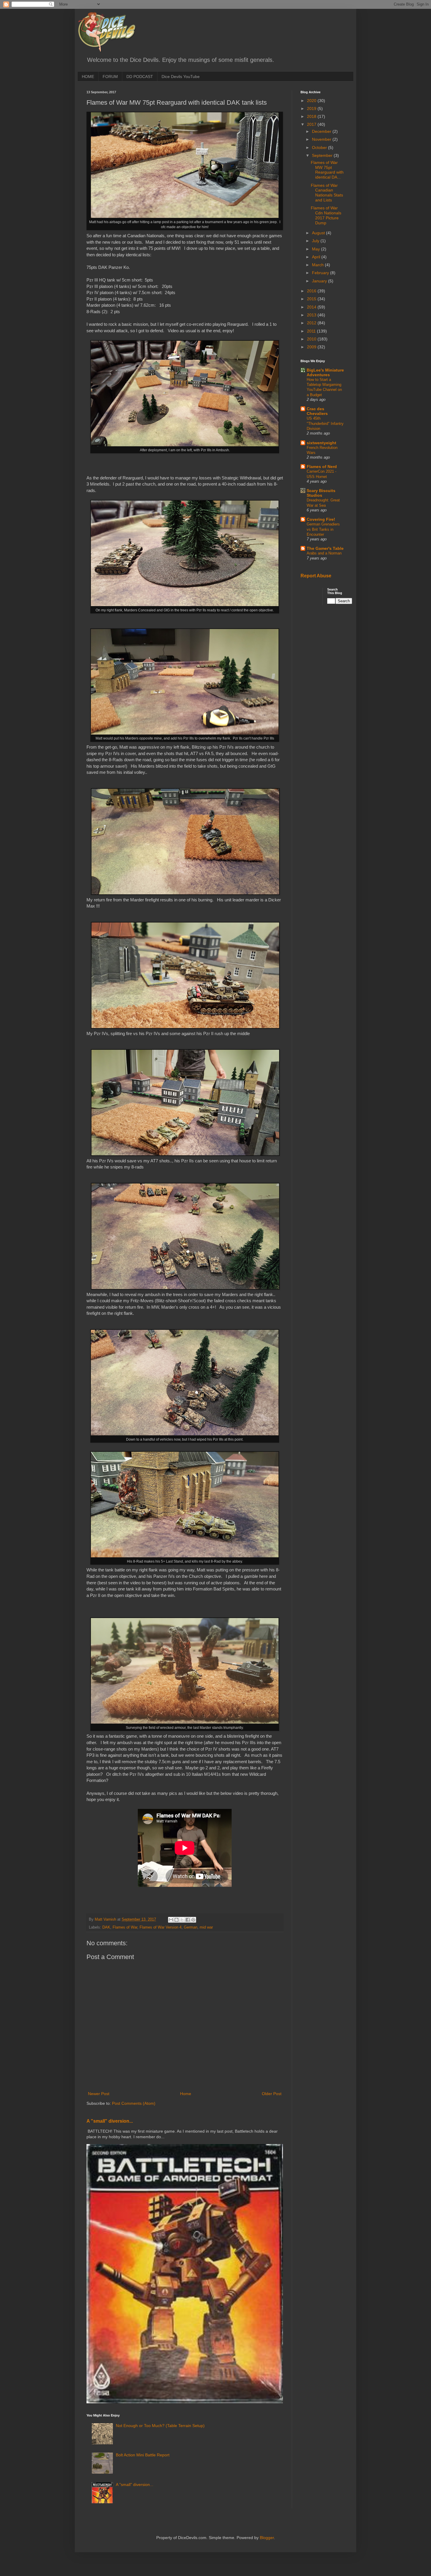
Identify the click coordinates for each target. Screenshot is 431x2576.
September (323, 155)
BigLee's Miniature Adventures (325, 372)
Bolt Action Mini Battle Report (143, 2455)
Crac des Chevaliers (317, 411)
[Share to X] (182, 1920)
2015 (312, 299)
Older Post (272, 2094)
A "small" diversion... (110, 2121)
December (322, 131)
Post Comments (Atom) (134, 2103)
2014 (312, 307)
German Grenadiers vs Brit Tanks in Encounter (323, 529)
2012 (312, 323)
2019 (312, 108)
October (320, 147)
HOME (88, 77)
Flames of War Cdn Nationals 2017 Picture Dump (326, 215)
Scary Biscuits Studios (321, 493)
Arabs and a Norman (324, 553)
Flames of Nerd (322, 467)
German (191, 1927)
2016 (312, 291)
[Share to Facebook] (188, 1920)
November (322, 139)
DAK (106, 1927)
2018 (312, 116)
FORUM (110, 77)
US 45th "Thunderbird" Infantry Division (325, 423)
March (318, 265)
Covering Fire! (321, 519)
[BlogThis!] (177, 1920)
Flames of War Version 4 (161, 1927)
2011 (312, 331)
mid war (206, 1927)
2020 (312, 101)
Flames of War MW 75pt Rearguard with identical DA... (327, 170)
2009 (312, 347)
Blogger (267, 2538)
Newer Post (99, 2094)
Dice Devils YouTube (181, 77)
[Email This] (171, 1920)
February (321, 273)
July (316, 241)
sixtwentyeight (321, 443)
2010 (312, 339)
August (319, 233)
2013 (312, 315)
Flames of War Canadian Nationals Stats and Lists (327, 193)
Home (186, 2094)
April (317, 257)
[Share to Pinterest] (193, 1920)
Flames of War (125, 1927)
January (320, 281)
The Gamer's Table (325, 548)
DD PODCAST (140, 77)
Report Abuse (316, 576)
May (317, 249)
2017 (312, 124)
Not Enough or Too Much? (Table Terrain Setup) (160, 2426)
